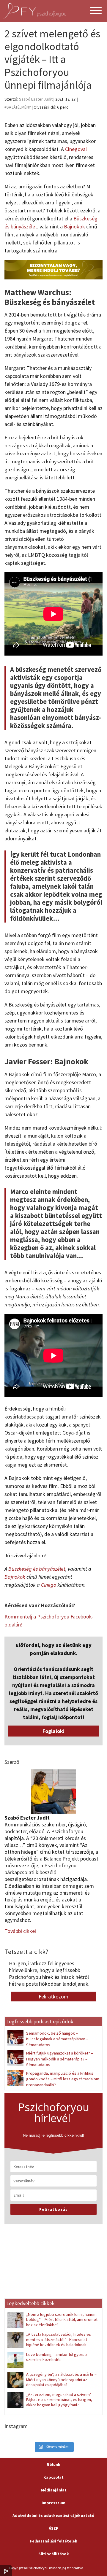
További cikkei (20, 1931)
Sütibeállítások (54, 2554)
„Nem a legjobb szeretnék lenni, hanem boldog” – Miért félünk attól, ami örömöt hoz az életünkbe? (62, 2320)
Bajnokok (74, 226)
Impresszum (53, 2503)
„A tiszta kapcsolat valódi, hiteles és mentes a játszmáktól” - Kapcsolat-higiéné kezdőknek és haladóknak (59, 2339)
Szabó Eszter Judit (36, 99)
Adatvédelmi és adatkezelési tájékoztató (53, 2515)
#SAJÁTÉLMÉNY (18, 107)
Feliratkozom (53, 1997)
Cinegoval (76, 149)
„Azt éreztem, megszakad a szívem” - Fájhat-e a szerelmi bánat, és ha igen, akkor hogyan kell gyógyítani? (60, 2400)
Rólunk (53, 2464)
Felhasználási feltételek (53, 2541)
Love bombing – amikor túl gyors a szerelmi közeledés (57, 2357)
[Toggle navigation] (96, 11)
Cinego (49, 1585)
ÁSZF (53, 2528)
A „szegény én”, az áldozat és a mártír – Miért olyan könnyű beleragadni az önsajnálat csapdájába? (61, 2379)
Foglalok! (53, 1731)
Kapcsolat (53, 2477)
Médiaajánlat (54, 2490)
